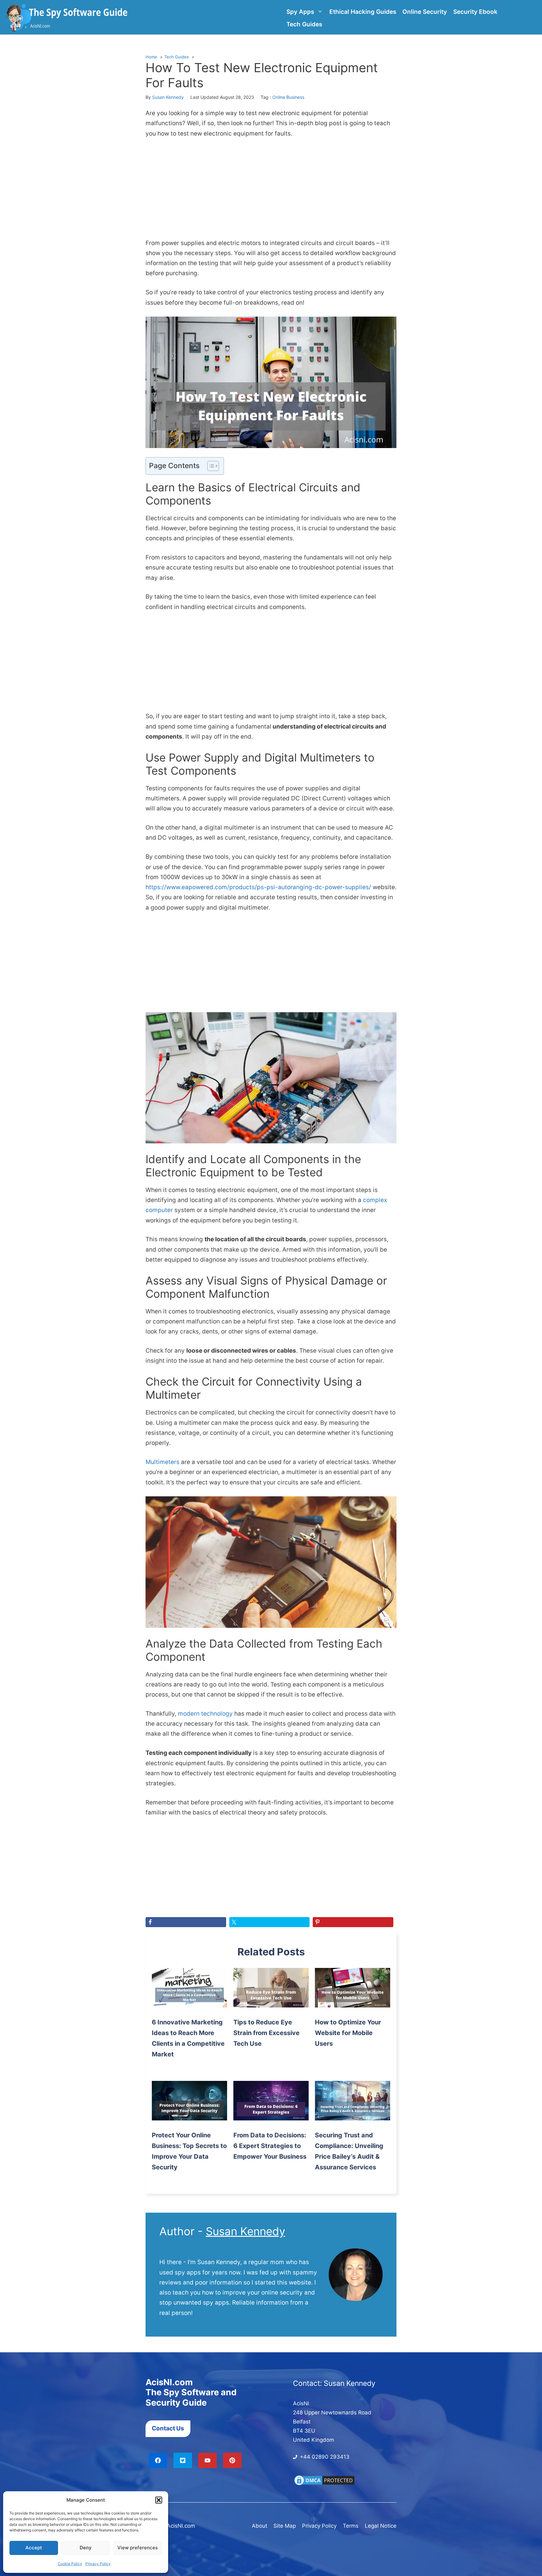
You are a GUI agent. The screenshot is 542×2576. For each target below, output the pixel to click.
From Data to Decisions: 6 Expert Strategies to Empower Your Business (270, 2146)
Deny (86, 2548)
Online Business (288, 97)
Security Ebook (475, 12)
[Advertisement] (271, 192)
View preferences (138, 2548)
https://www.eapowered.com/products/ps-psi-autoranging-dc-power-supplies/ (258, 887)
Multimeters (162, 1462)
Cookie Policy (70, 2564)
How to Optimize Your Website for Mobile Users (348, 2033)
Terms (351, 2526)
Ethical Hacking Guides (363, 12)
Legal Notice (381, 2526)
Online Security (425, 12)
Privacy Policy (98, 2564)
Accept (34, 2548)
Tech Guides (304, 24)
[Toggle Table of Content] (210, 466)
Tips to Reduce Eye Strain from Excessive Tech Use (266, 2033)
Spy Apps (300, 12)
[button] (159, 2500)
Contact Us (168, 2428)
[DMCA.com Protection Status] (324, 2484)
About (260, 2526)
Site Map (285, 2526)
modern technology (205, 1714)
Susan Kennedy (168, 97)
